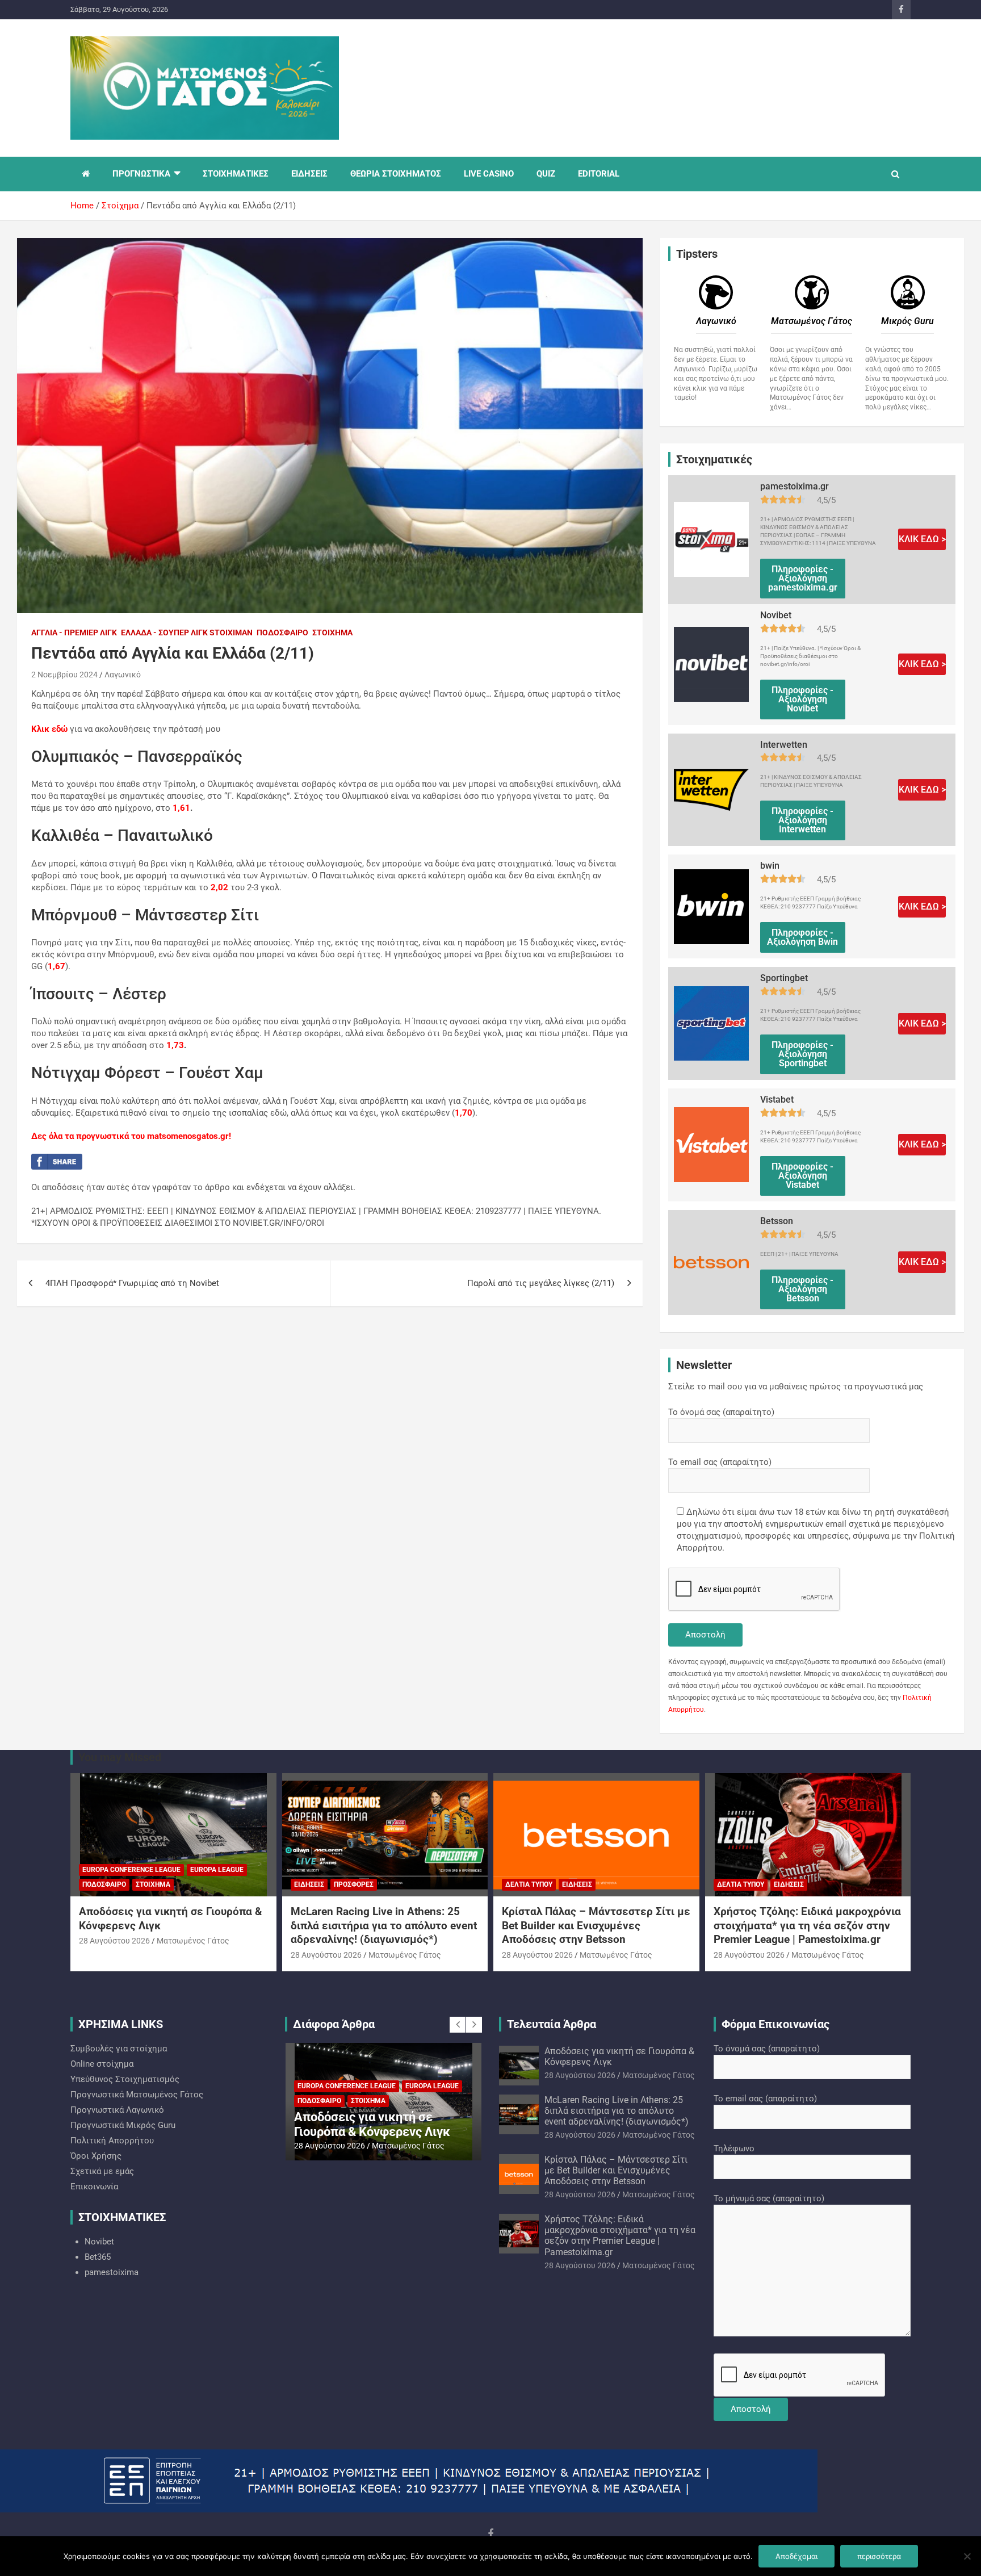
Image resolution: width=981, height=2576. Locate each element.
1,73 (175, 1045)
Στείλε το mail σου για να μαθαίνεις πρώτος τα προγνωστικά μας (796, 1387)
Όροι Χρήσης (96, 2156)
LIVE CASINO (489, 174)
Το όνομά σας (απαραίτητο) (721, 1412)
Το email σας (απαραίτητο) (720, 1462)
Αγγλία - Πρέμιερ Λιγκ (74, 633)
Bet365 (98, 2257)
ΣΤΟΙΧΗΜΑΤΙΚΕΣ (236, 174)
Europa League (217, 1870)
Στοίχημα (332, 633)
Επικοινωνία (94, 2187)
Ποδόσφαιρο (282, 633)
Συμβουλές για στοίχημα (119, 2049)
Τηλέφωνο (734, 2148)
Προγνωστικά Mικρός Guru (123, 2125)
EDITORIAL (599, 174)
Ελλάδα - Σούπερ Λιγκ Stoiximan (187, 633)
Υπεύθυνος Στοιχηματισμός (125, 2079)
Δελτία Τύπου (529, 1884)
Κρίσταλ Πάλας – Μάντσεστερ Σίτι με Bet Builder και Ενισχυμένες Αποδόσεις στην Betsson (596, 1925)
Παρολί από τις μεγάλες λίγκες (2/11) (541, 1283)
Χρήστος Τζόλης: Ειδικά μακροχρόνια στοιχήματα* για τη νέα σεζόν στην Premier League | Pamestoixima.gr (807, 1925)
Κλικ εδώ (49, 729)
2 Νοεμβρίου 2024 (64, 675)
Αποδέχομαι (796, 2556)
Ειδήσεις (309, 1884)
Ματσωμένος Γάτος (193, 1941)
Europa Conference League (131, 1870)
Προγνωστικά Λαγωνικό (117, 2110)
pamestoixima (112, 2272)
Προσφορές (354, 1884)
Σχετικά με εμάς (102, 2171)
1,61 (181, 808)
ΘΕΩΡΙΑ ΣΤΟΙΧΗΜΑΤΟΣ (396, 174)
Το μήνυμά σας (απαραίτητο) (769, 2198)
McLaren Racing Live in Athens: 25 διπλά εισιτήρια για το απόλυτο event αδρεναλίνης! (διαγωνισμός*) (384, 1925)
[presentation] (458, 2025)
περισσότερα (879, 2556)
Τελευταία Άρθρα (552, 2024)
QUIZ (546, 174)
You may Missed (120, 1757)
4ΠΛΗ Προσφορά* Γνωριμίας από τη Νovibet (132, 1283)
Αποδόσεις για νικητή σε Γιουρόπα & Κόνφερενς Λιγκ (372, 2124)
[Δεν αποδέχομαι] (967, 2556)
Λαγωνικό (123, 675)
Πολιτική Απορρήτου (112, 2141)
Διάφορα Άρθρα (334, 2024)
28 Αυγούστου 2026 (114, 1941)
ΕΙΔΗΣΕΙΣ (309, 174)
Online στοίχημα (102, 2064)
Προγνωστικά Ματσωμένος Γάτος (137, 2095)
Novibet (99, 2242)
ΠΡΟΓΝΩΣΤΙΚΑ (141, 174)
